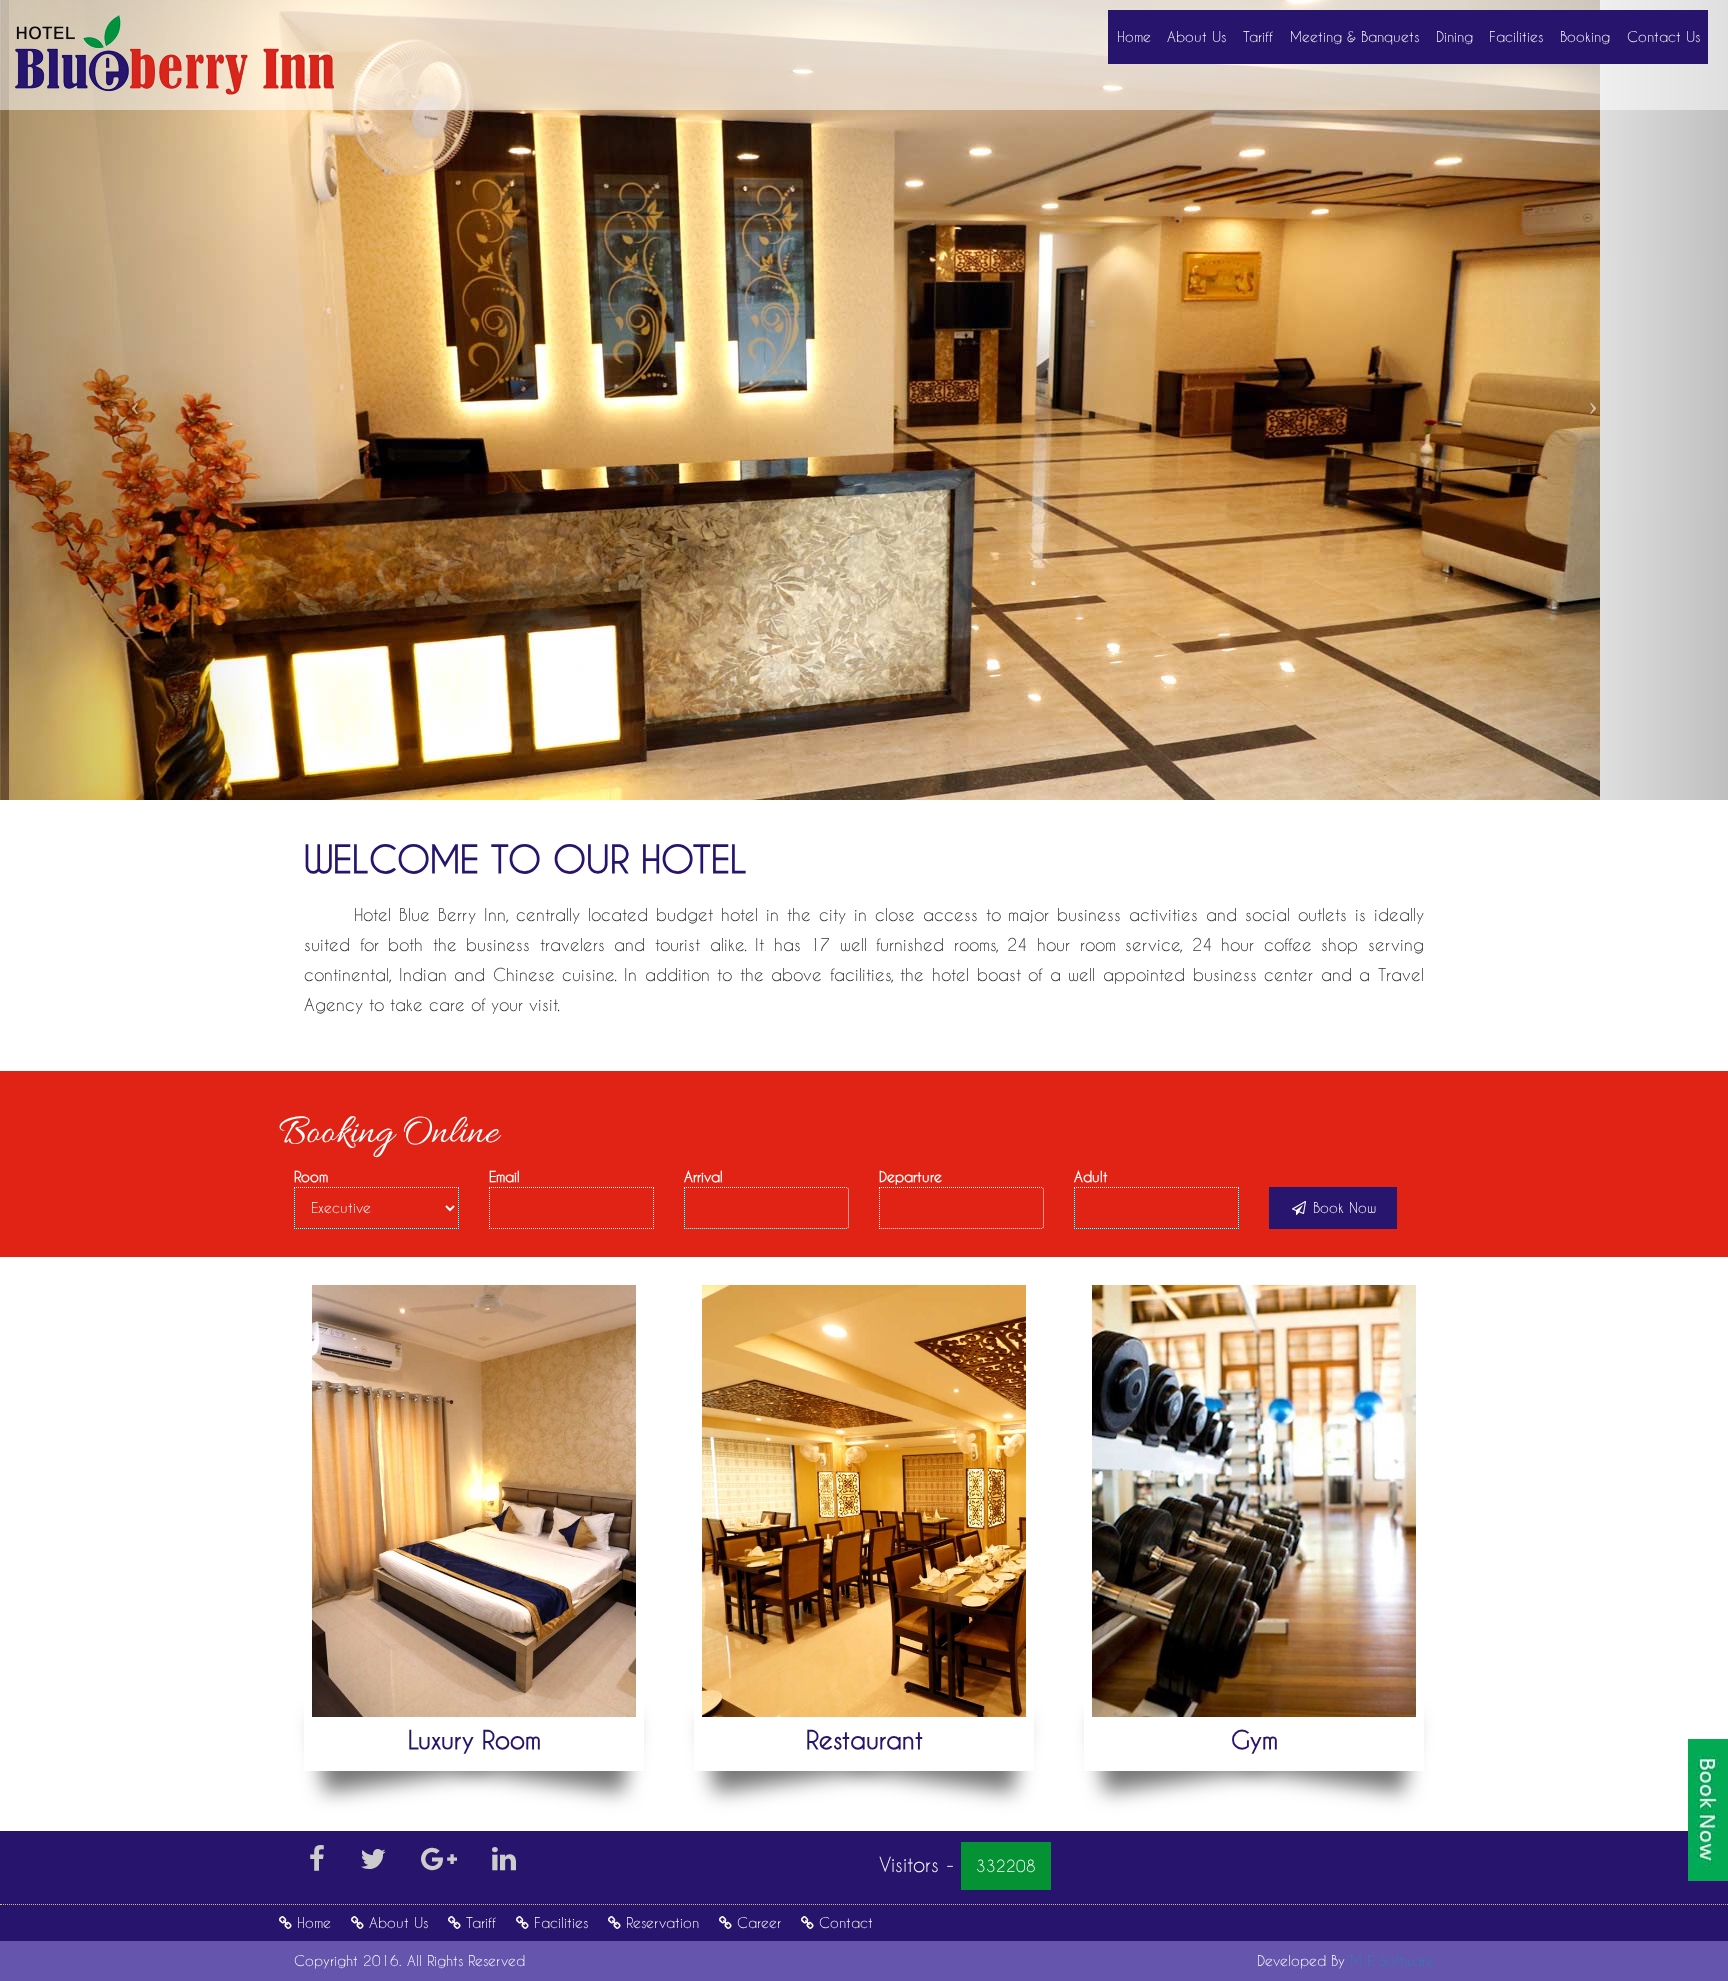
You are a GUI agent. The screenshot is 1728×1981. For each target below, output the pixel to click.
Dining (1454, 36)
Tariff (1258, 36)
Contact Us (1663, 36)
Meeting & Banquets (1354, 36)
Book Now (1342, 1207)
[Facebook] (317, 1863)
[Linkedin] (504, 1863)
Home (1134, 36)
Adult (1091, 1176)
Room (311, 1176)
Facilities (1516, 36)
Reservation (662, 1922)
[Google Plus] (439, 1863)
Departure (910, 1176)
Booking (1585, 36)
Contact (846, 1922)
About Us (1196, 36)
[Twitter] (373, 1863)
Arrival (703, 1176)
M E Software (1392, 1960)
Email (504, 1176)
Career (759, 1922)
